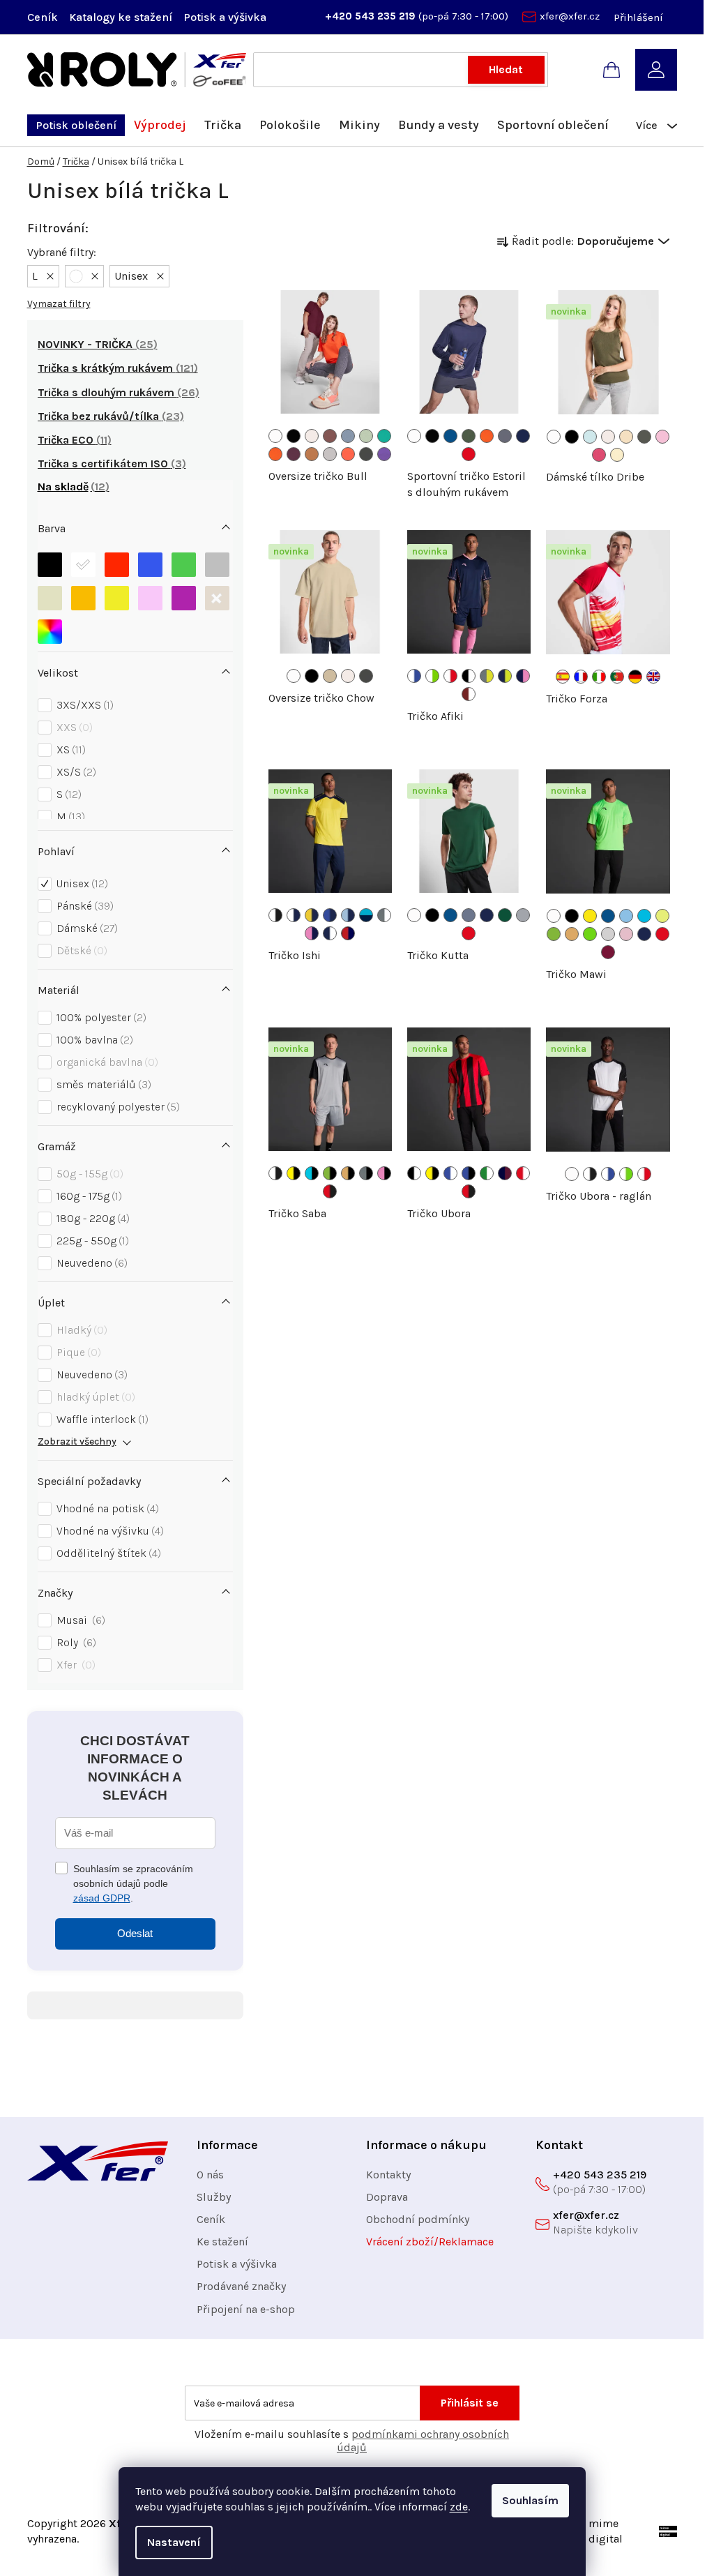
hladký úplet (94, 1397)
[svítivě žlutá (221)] (662, 916)
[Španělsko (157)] (563, 677)
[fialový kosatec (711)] (384, 454)
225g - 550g (91, 1241)
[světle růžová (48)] (662, 437)
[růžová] (150, 595)
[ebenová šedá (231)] (366, 454)
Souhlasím (530, 2500)
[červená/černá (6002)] (330, 1191)
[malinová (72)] (599, 455)
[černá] (50, 561)
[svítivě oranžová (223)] (572, 934)
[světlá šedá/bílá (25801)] (384, 915)
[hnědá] (217, 595)
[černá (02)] (572, 437)
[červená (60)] (469, 454)
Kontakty (388, 2175)
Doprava (387, 2197)
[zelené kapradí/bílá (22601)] (487, 1173)
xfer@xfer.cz (570, 16)
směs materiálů (102, 1084)
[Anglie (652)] (653, 677)
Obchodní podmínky (418, 2219)
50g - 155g (88, 1174)
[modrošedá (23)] (469, 915)
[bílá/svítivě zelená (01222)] (432, 676)
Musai (79, 1620)
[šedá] (217, 561)
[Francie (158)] (581, 677)
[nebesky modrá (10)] (626, 916)
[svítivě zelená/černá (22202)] (330, 1173)
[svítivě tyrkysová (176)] (644, 916)
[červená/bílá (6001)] (523, 1173)
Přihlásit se (470, 2403)
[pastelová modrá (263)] (348, 436)
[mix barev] (50, 628)
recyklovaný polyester (116, 1107)
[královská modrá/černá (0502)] (469, 1173)
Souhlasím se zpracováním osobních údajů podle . (133, 1883)
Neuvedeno (90, 1263)
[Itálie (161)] (599, 677)
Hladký (80, 1330)
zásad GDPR (102, 1898)
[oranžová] (83, 595)
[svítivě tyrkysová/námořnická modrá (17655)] (366, 915)
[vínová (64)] (608, 952)
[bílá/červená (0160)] (450, 676)
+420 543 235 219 (372, 16)
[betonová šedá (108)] (330, 454)
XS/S (75, 772)
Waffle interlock (101, 1419)
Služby (214, 2197)
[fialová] (184, 595)
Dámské (85, 928)
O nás (210, 2175)
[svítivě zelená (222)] (554, 934)
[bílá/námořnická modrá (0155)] (294, 915)
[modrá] (150, 561)
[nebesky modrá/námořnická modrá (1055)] (348, 915)
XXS (73, 727)
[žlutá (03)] (590, 916)
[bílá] (83, 561)
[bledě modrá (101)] (590, 437)
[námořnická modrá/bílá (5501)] (330, 933)
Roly (75, 1642)
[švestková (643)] (294, 454)
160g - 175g (88, 1196)
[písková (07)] (330, 676)
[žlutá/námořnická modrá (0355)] (312, 915)
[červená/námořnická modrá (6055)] (348, 933)
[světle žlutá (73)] (617, 455)
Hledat (506, 69)
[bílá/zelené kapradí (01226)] (626, 1174)
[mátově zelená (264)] (366, 436)
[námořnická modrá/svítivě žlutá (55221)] (505, 676)
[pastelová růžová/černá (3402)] (384, 1173)
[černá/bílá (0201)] (469, 676)
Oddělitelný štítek (107, 1553)
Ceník (43, 17)
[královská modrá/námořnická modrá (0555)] (330, 915)
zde (459, 2507)
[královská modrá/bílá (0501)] (450, 1173)
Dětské (80, 950)
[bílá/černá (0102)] (275, 915)
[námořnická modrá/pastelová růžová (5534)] (523, 676)
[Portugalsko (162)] (617, 677)
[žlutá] (117, 595)
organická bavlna (106, 1062)
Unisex (81, 883)
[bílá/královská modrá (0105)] (414, 676)
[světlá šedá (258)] (608, 934)
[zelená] (184, 561)
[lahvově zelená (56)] (505, 915)
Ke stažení (222, 2242)
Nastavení (174, 2542)
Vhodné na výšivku (108, 1531)
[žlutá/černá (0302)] (294, 1173)
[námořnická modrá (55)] (523, 436)
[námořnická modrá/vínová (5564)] (505, 1173)
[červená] (117, 561)
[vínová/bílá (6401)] (469, 694)
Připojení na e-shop (246, 2309)
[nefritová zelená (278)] (384, 436)
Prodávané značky (241, 2286)
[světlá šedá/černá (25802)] (366, 1173)
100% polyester (100, 1017)
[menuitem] (76, 125)
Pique (77, 1352)
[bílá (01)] (275, 436)
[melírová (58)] (523, 915)
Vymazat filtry (59, 304)
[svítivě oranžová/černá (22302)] (348, 1173)
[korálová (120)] (348, 454)
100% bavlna (93, 1040)
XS (69, 750)
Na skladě (71, 487)
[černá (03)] (294, 436)
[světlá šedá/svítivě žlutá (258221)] (487, 676)
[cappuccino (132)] (312, 436)
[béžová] (50, 595)
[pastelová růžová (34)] (626, 934)
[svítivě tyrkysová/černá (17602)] (312, 1173)
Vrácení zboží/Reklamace (430, 2242)
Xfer (74, 1665)
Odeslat (135, 1933)
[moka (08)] (312, 454)
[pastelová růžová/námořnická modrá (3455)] (312, 933)
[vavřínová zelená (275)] (469, 436)
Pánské (83, 906)
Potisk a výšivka (225, 17)
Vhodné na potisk (106, 1508)
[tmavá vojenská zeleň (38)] (644, 437)
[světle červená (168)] (330, 436)
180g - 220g (91, 1218)
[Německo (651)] (635, 677)
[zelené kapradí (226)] (590, 934)
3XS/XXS (83, 705)
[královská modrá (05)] (450, 436)
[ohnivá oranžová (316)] (275, 454)
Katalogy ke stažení (121, 17)
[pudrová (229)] (626, 437)
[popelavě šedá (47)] (505, 436)
